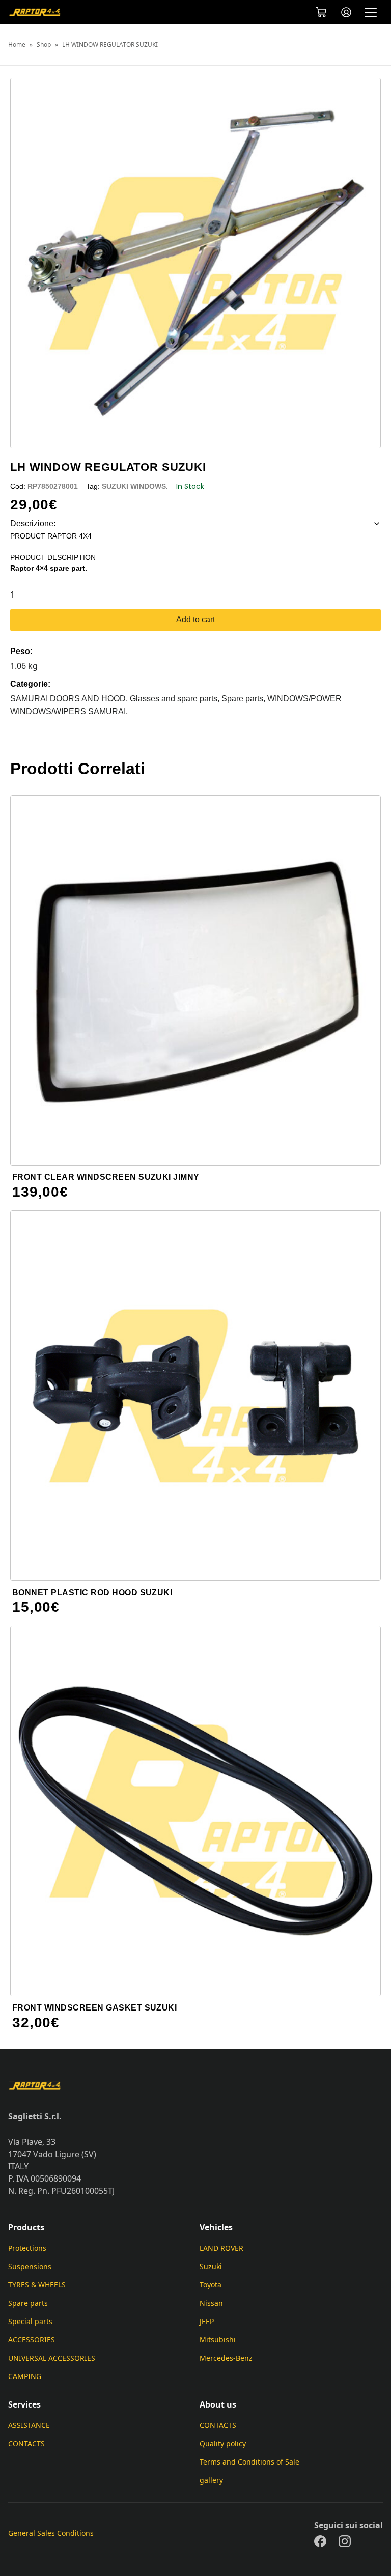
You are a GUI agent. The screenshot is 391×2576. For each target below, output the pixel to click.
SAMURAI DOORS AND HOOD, (70, 699)
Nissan (211, 2303)
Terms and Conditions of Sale (249, 2462)
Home (17, 45)
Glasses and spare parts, (176, 699)
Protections (27, 2248)
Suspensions (30, 2266)
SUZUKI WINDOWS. (135, 486)
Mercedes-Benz (226, 2358)
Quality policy (223, 2443)
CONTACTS (26, 2443)
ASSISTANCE (29, 2425)
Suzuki (211, 2266)
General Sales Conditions (51, 2533)
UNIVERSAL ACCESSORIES (52, 2358)
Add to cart (195, 620)
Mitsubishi (218, 2340)
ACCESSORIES (32, 2340)
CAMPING (25, 2376)
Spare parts (28, 2303)
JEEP (207, 2321)
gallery (211, 2480)
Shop (44, 45)
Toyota (211, 2285)
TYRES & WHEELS (37, 2285)
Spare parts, (244, 699)
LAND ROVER (221, 2248)
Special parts (30, 2321)
